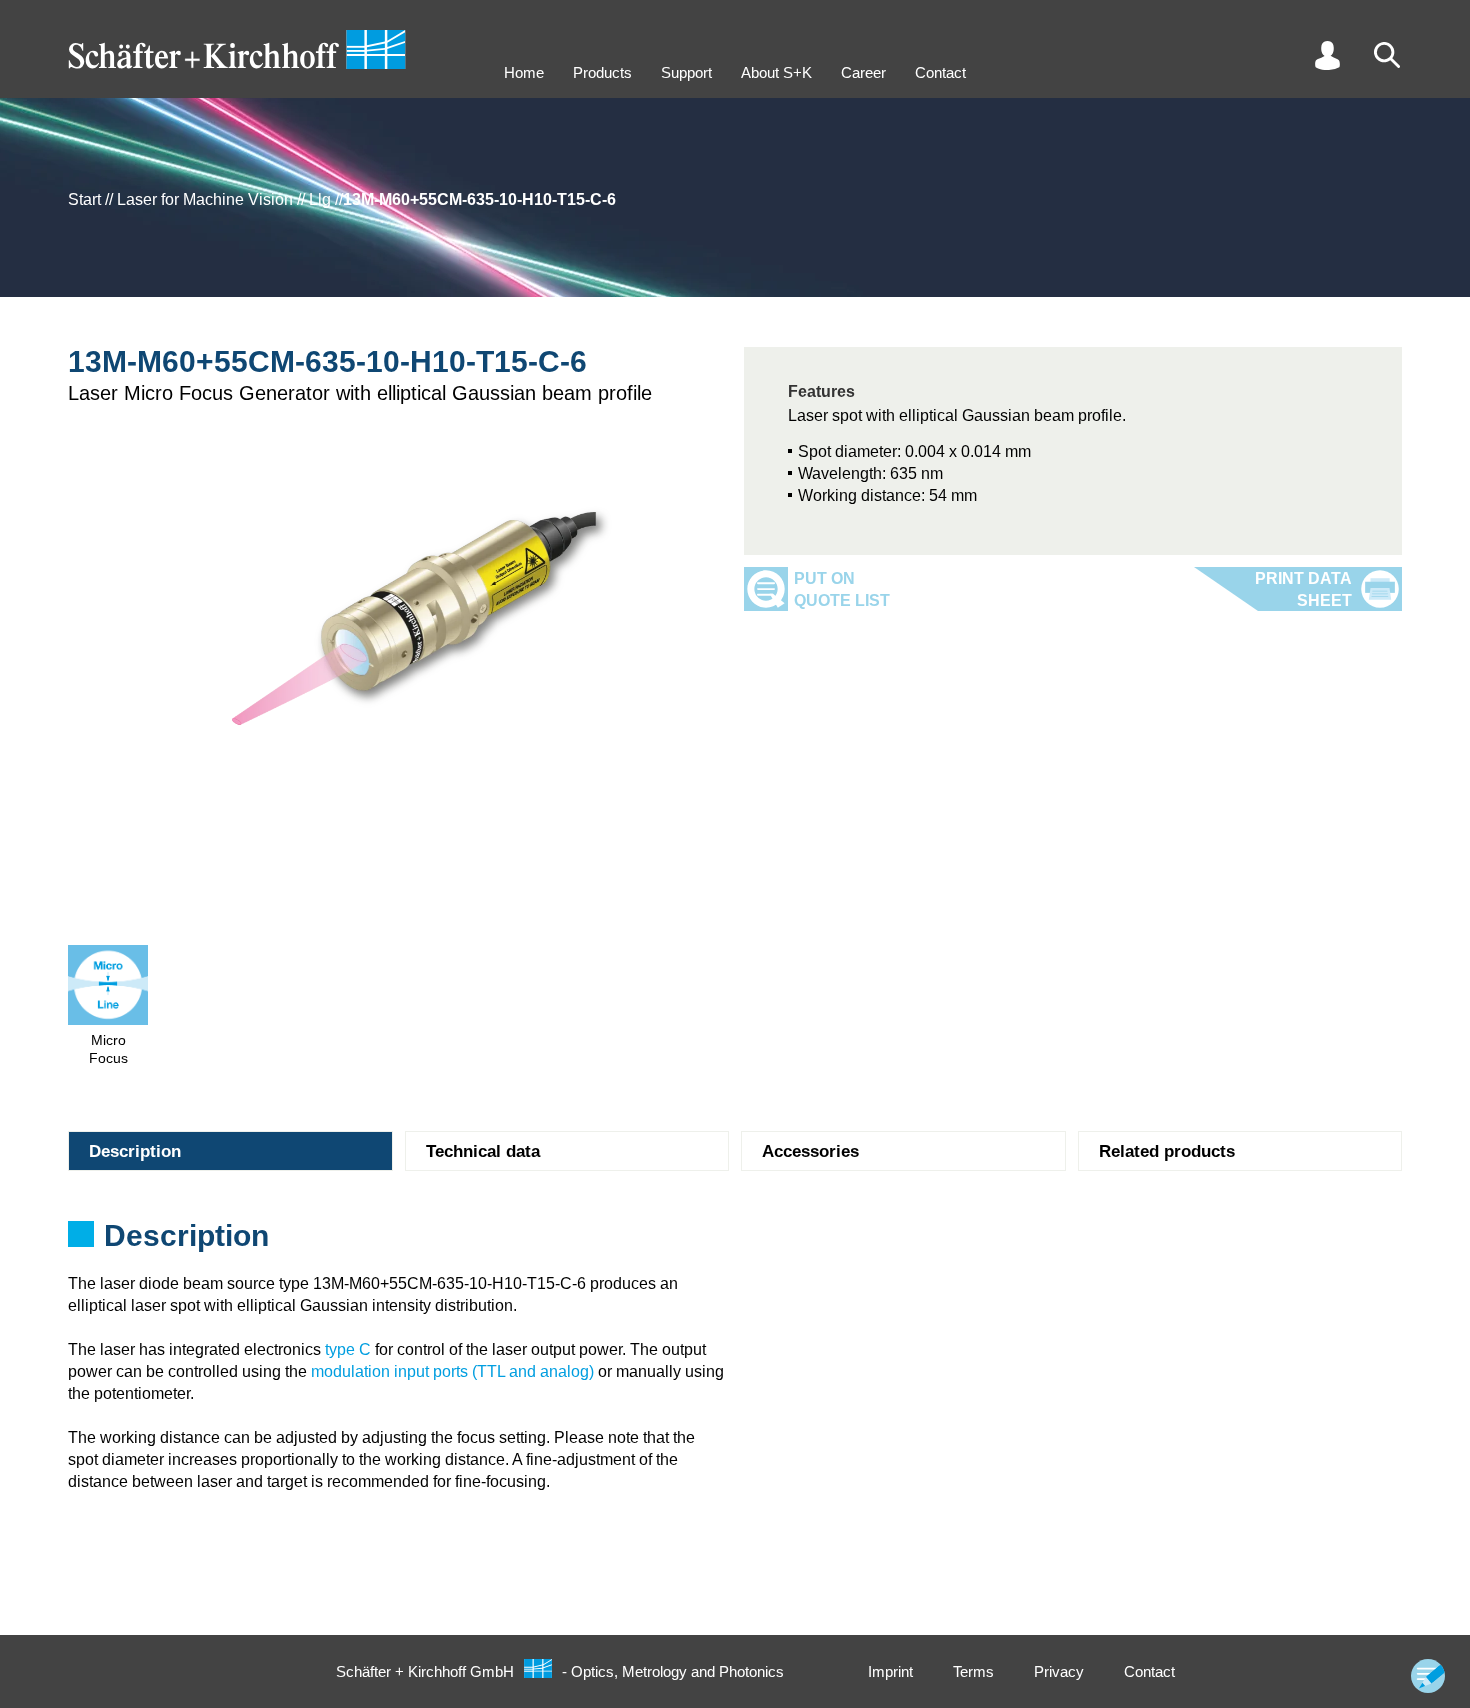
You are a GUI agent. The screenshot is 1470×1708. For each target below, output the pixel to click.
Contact (940, 72)
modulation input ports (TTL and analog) (452, 1371)
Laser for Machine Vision (205, 199)
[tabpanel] (735, 1242)
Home (524, 72)
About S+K (776, 72)
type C (348, 1349)
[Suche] (1387, 55)
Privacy (1059, 1671)
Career (863, 72)
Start (84, 199)
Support (686, 72)
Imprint (890, 1671)
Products (602, 72)
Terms (973, 1671)
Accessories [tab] (810, 1151)
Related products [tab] (1167, 1151)
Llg (320, 199)
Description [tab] (135, 1151)
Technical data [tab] (483, 1151)
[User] (1327, 55)
